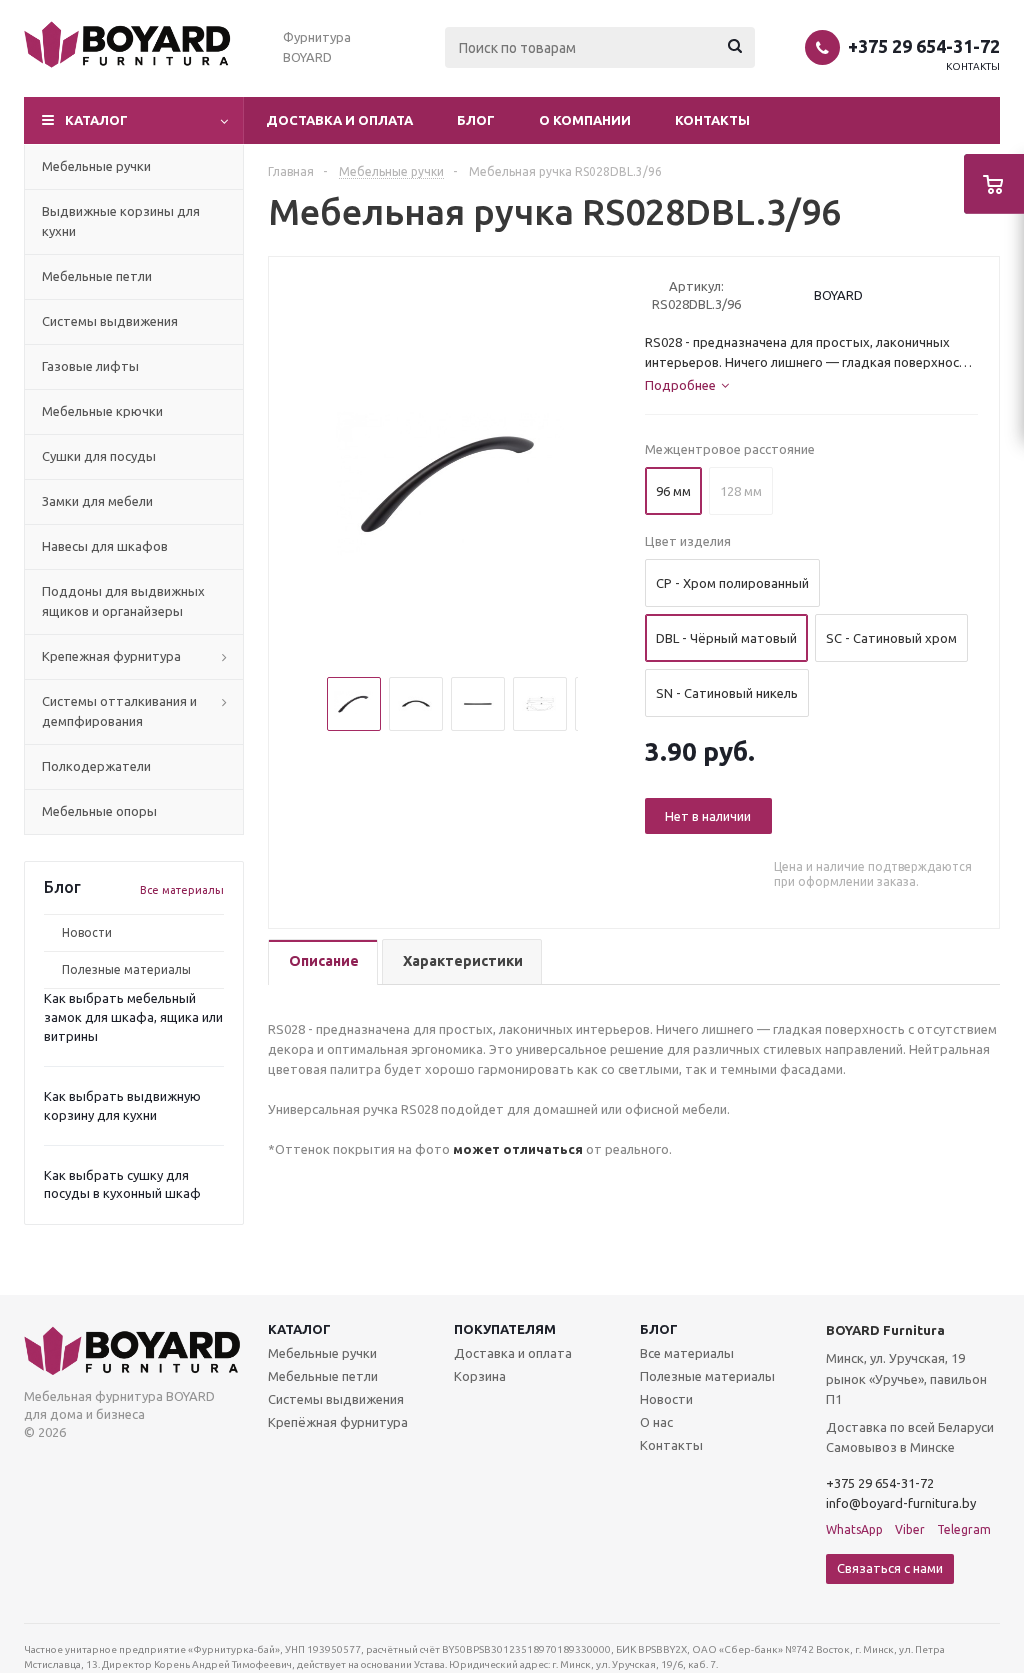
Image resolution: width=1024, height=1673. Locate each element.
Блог (476, 120)
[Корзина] (994, 184)
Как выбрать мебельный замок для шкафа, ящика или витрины (133, 1017)
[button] (134, 120)
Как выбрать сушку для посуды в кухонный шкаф (122, 1184)
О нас (656, 1422)
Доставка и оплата (339, 120)
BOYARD (838, 295)
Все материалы (182, 890)
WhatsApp (854, 1529)
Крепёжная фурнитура (338, 1422)
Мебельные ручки (322, 1353)
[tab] (323, 962)
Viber (910, 1529)
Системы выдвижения (336, 1399)
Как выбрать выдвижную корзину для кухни (122, 1105)
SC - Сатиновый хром (891, 638)
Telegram (964, 1529)
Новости (87, 932)
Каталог (299, 1329)
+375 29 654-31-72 (924, 46)
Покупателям (505, 1329)
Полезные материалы (126, 969)
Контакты (973, 66)
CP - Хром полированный (732, 583)
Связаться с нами (890, 1568)
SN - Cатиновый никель (727, 693)
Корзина (480, 1376)
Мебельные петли (323, 1376)
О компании (585, 120)
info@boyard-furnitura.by (901, 1503)
